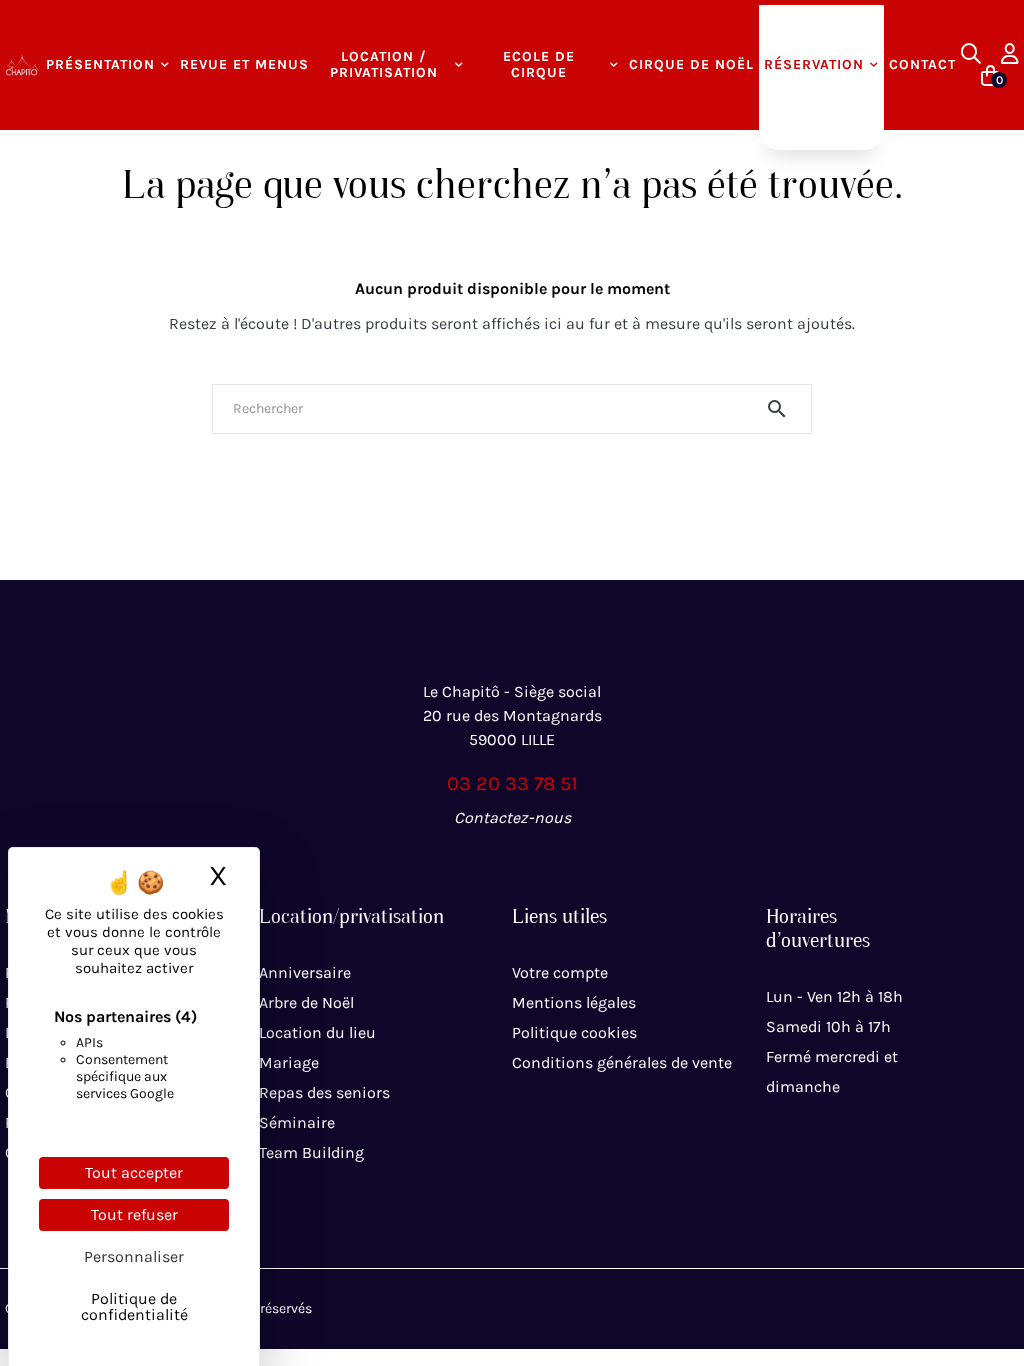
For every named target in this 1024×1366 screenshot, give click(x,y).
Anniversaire (305, 972)
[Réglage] (1010, 54)
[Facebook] (468, 862)
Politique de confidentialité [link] (134, 1306)
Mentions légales (574, 1002)
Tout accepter (134, 1172)
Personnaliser (134, 1256)
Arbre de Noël (306, 1002)
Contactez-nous (512, 817)
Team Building (311, 1152)
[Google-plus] (556, 862)
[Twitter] (512, 862)
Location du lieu (317, 1032)
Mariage (289, 1062)
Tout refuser (134, 1214)
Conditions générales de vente (622, 1062)
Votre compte (560, 972)
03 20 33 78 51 (512, 783)
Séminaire (297, 1122)
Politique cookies (574, 1032)
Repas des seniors (324, 1092)
